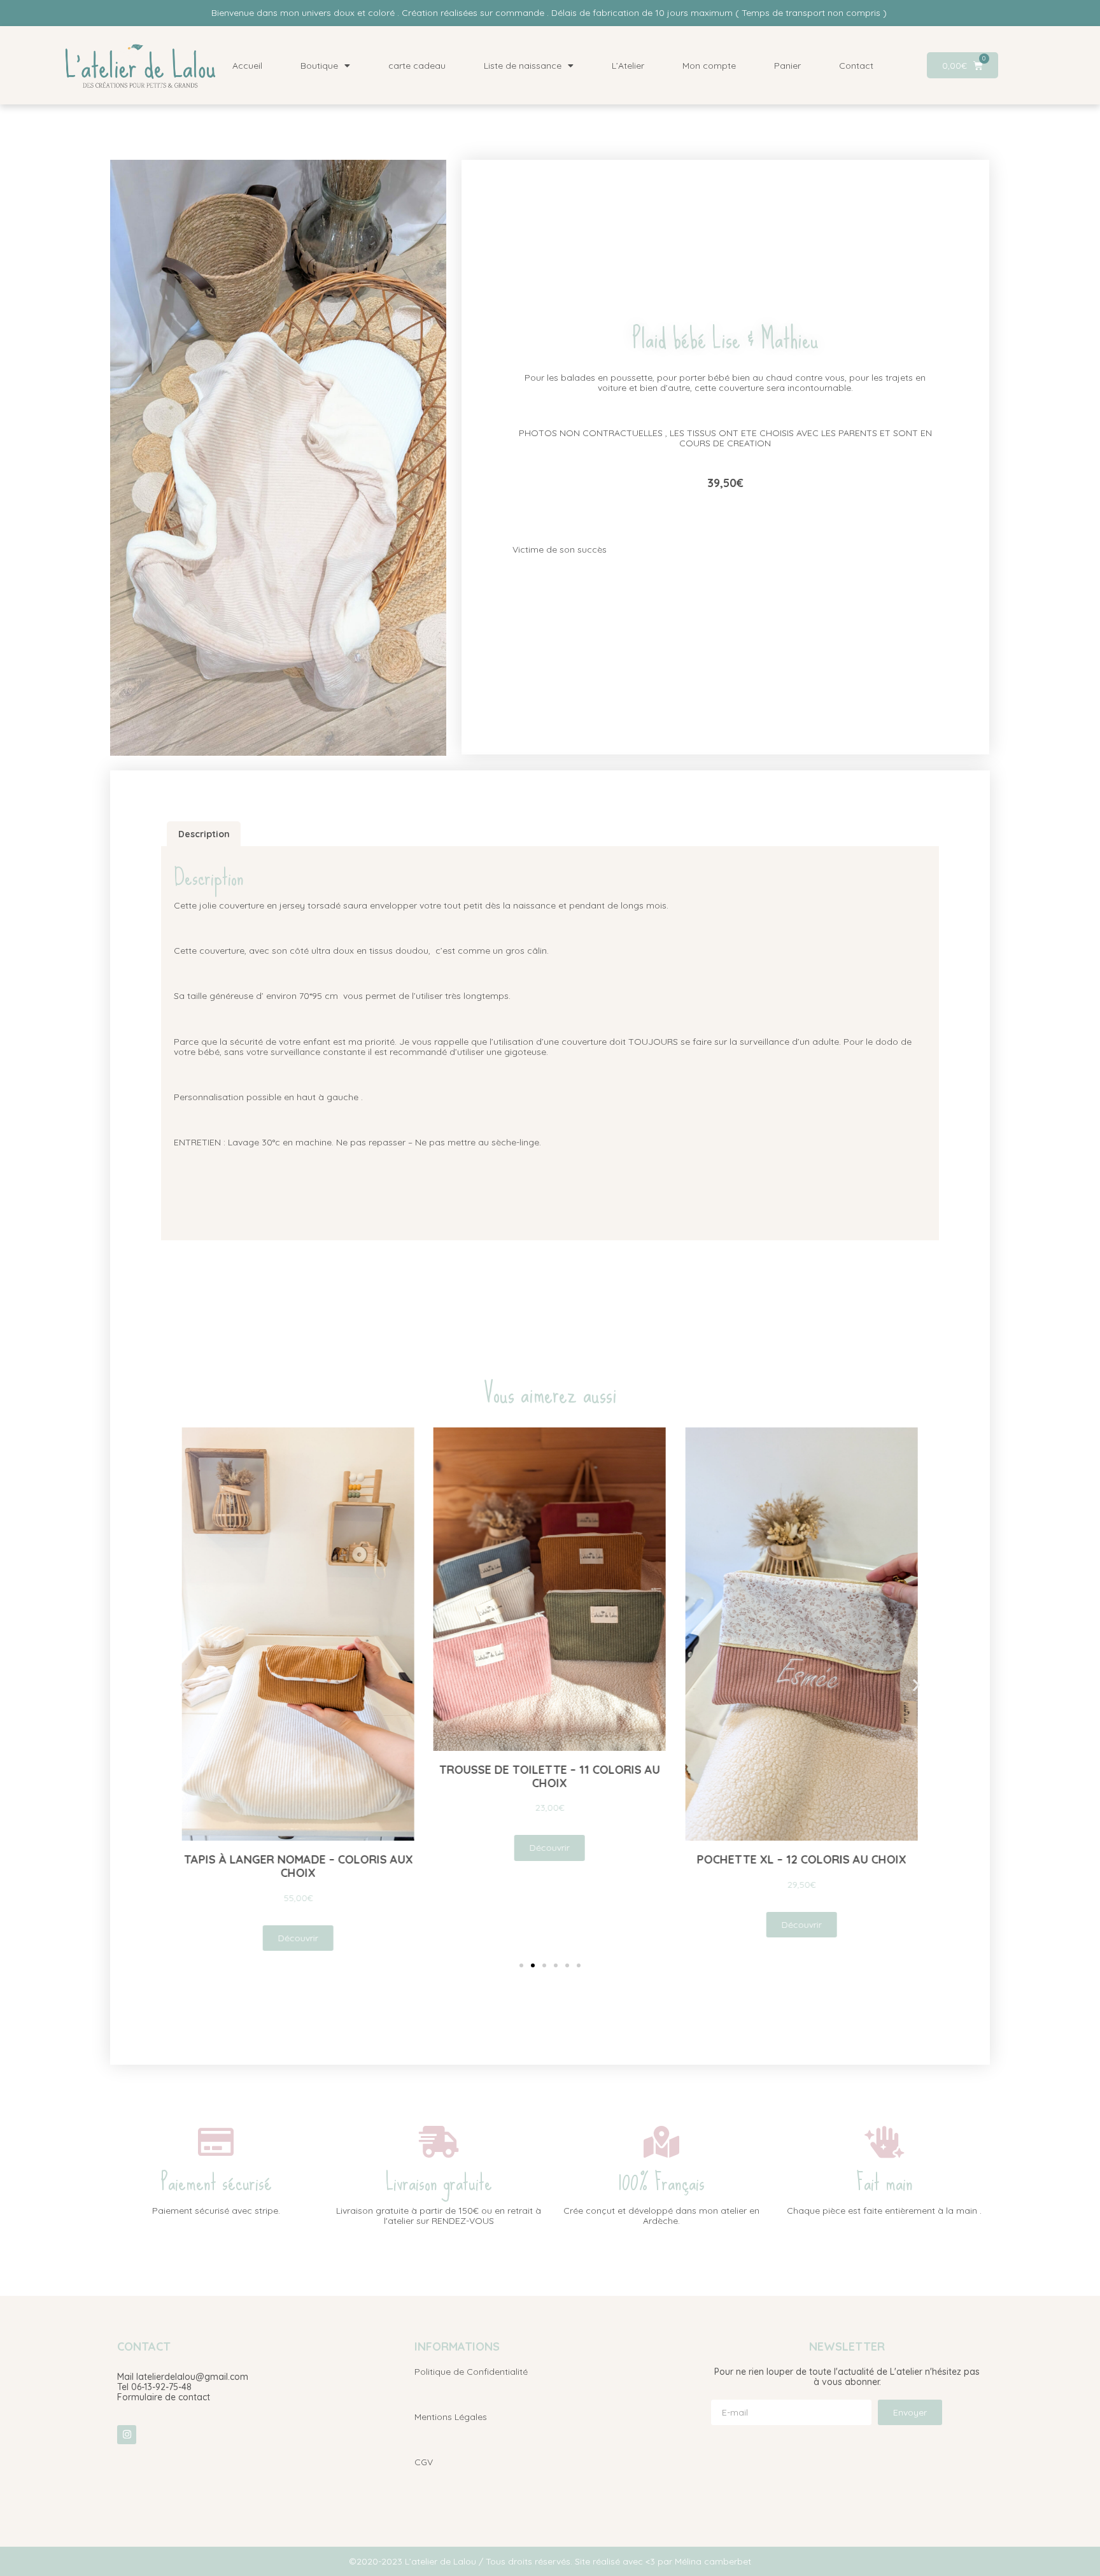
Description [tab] (204, 834)
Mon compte (709, 66)
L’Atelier (628, 66)
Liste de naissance (523, 66)
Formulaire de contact (164, 2397)
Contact (856, 66)
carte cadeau (417, 66)
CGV (424, 2462)
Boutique (319, 66)
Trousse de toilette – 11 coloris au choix (550, 1776)
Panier (787, 66)
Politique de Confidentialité (471, 2372)
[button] (184, 1685)
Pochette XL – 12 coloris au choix (802, 1859)
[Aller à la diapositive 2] (533, 1965)
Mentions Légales (451, 2417)
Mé (681, 2561)
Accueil (247, 66)
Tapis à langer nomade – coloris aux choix (298, 1866)
